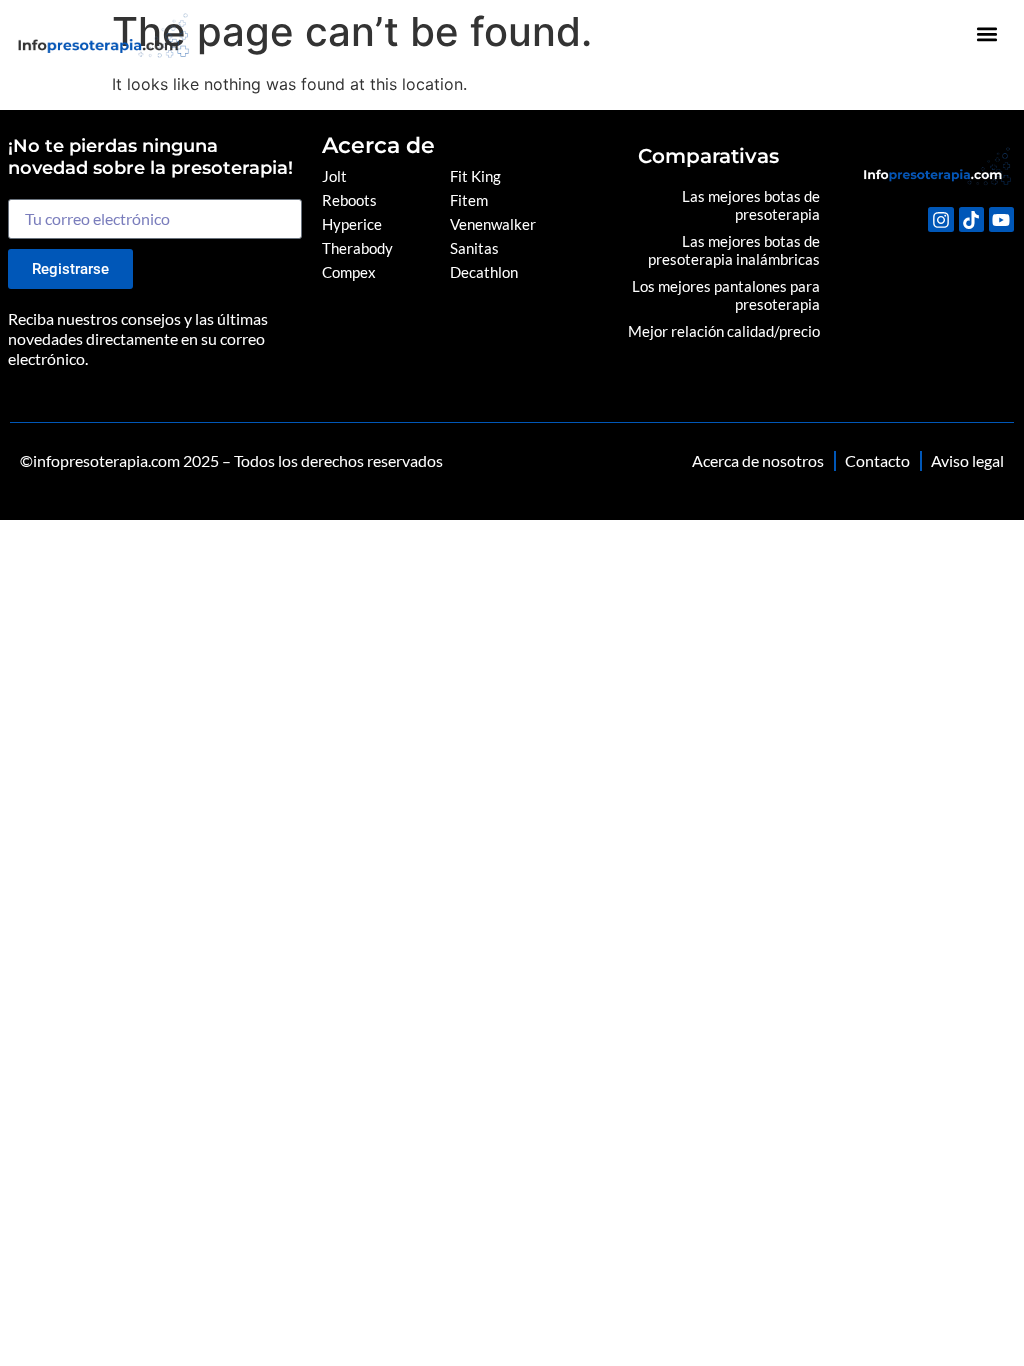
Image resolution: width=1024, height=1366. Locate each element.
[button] (987, 34)
